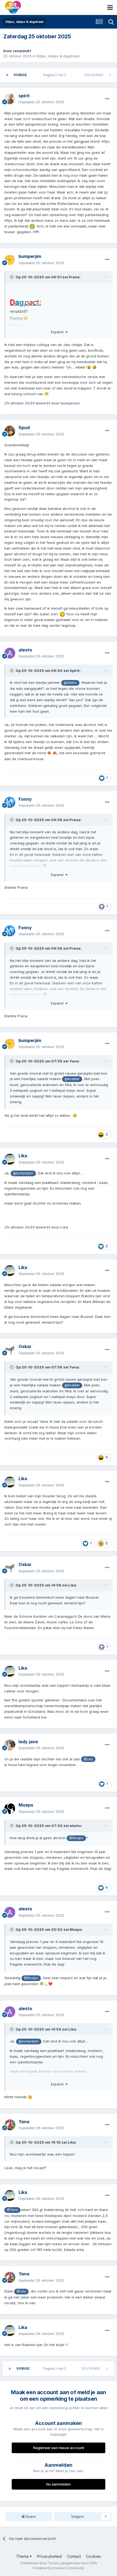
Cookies (93, 2556)
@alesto (70, 683)
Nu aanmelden (59, 2484)
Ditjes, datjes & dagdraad (58, 56)
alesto (75, 1826)
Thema (23, 2556)
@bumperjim (23, 1173)
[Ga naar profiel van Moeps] (10, 1808)
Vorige (20, 75)
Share (30, 2516)
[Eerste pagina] (7, 75)
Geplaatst (41, 102)
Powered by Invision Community (59, 2568)
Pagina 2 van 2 (56, 75)
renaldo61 (22, 51)
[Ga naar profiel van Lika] (10, 1159)
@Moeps (76, 1838)
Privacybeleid (49, 2556)
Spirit (75, 670)
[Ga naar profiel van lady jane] (10, 1745)
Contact (74, 2556)
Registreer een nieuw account (59, 2448)
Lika (72, 1585)
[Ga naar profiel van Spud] (10, 431)
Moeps (76, 1929)
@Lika (88, 1759)
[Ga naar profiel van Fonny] (10, 802)
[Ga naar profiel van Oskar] (10, 1350)
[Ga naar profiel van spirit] (10, 99)
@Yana (12, 2210)
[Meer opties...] (107, 99)
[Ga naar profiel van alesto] (10, 653)
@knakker (72, 1079)
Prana (74, 277)
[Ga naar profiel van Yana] (10, 2125)
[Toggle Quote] (12, 277)
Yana (74, 1061)
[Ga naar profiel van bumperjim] (10, 260)
